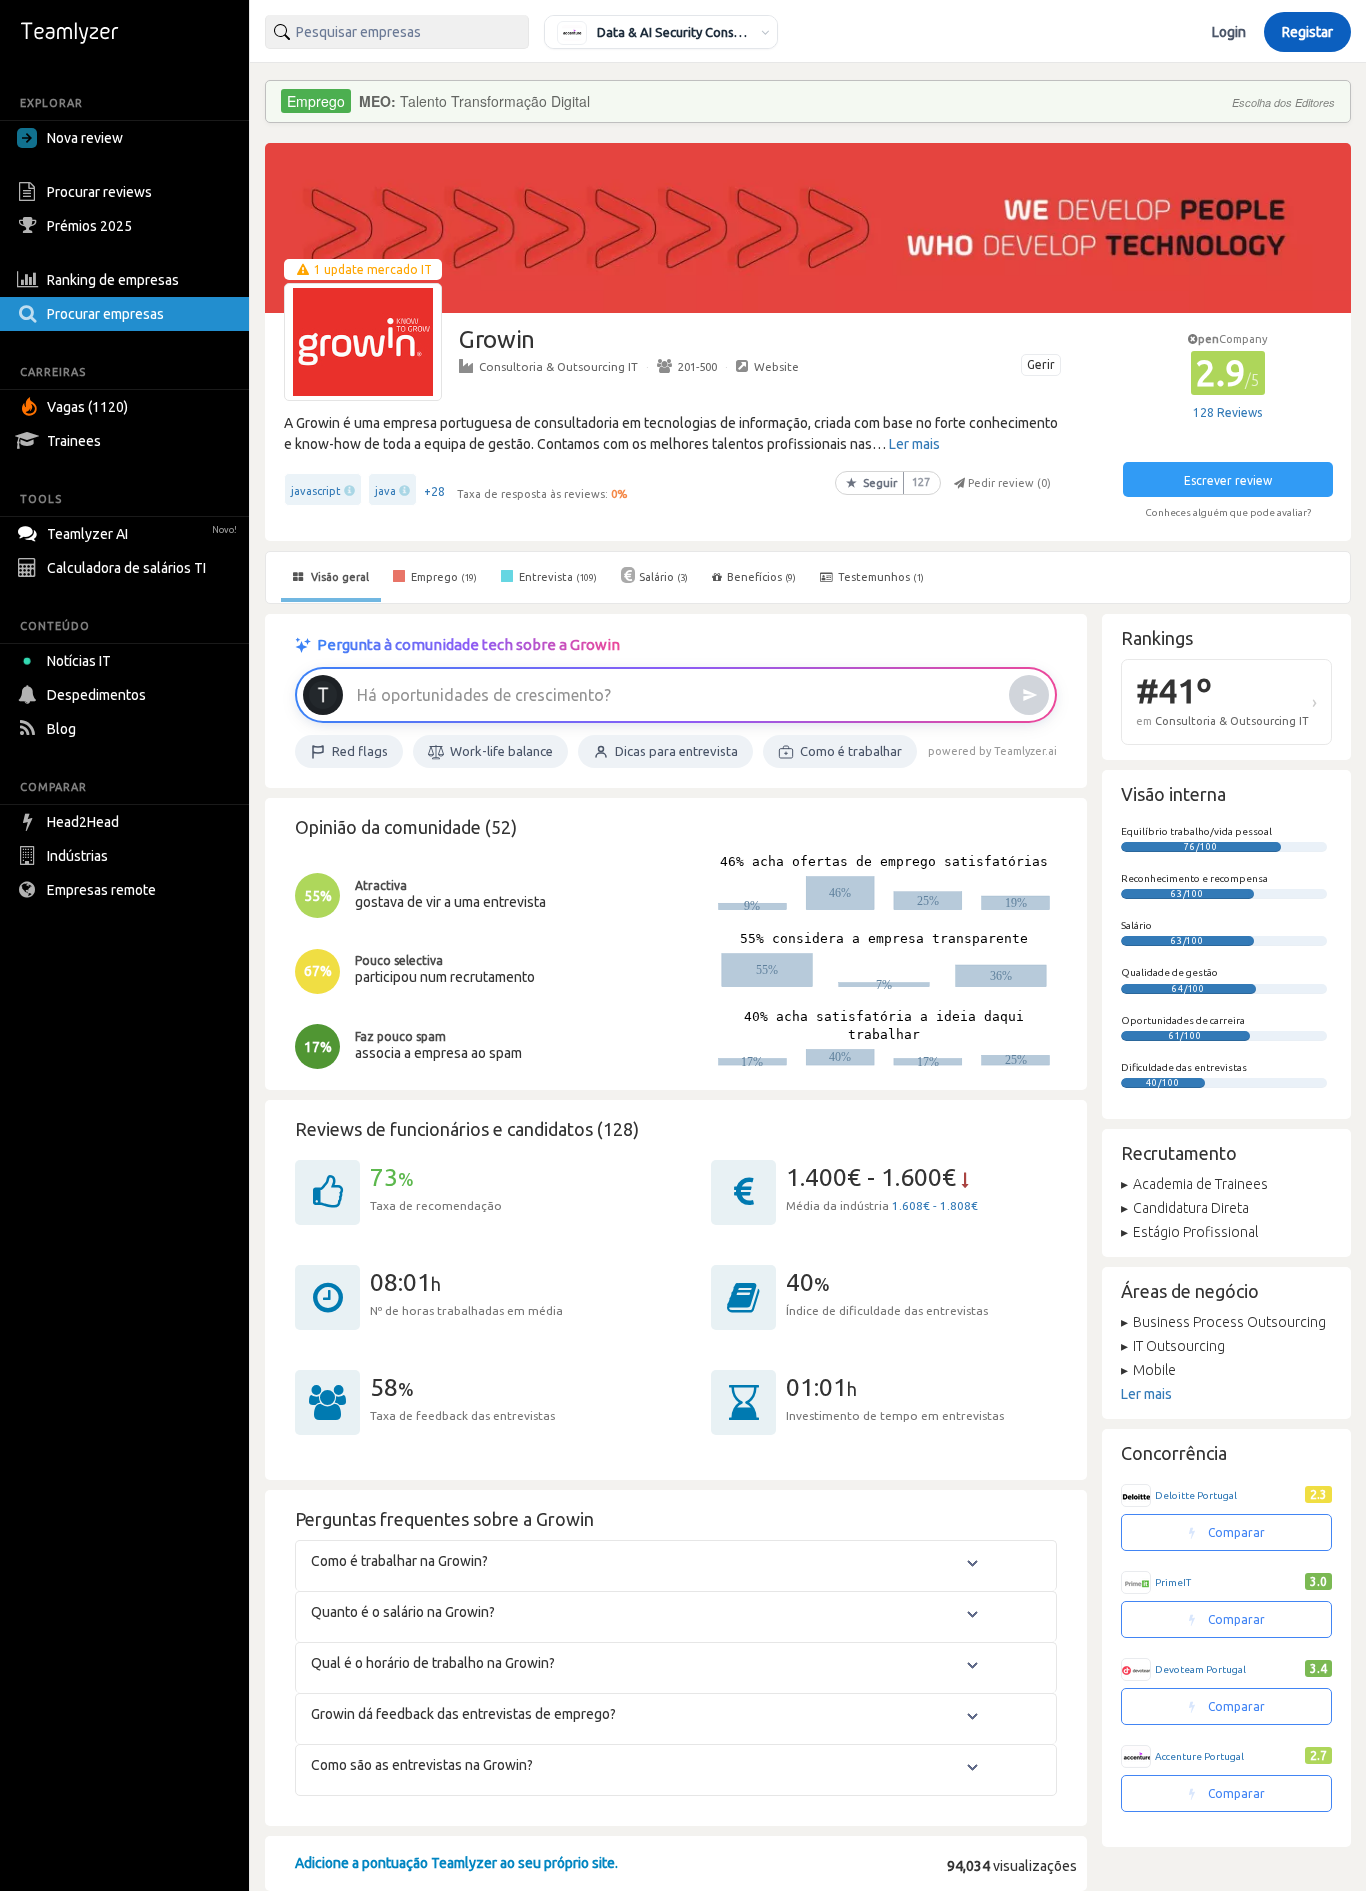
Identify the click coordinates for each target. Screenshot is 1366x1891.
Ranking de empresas (113, 280)
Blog (61, 729)
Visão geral (338, 577)
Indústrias (77, 856)
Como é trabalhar (851, 751)
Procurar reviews (99, 192)
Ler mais (914, 444)
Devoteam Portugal (1200, 1669)
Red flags (360, 751)
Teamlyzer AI (142, 534)
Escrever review (1228, 480)
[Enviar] (1029, 695)
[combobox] (397, 32)
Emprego (442, 577)
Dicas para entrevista (676, 751)
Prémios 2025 (89, 226)
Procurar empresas (105, 314)
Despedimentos (96, 695)
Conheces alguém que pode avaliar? (1228, 512)
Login (1229, 32)
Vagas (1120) (87, 407)
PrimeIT (1173, 1582)
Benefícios (761, 577)
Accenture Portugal (1199, 1756)
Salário (663, 577)
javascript (316, 491)
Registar (1307, 32)
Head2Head (83, 822)
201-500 (697, 366)
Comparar (1235, 1532)
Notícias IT (79, 661)
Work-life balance (501, 751)
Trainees (74, 441)
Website (776, 366)
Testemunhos (879, 577)
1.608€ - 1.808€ (935, 1205)
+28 (434, 491)
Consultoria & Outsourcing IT (558, 366)
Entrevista (556, 577)
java (385, 491)
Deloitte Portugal (1196, 1495)
